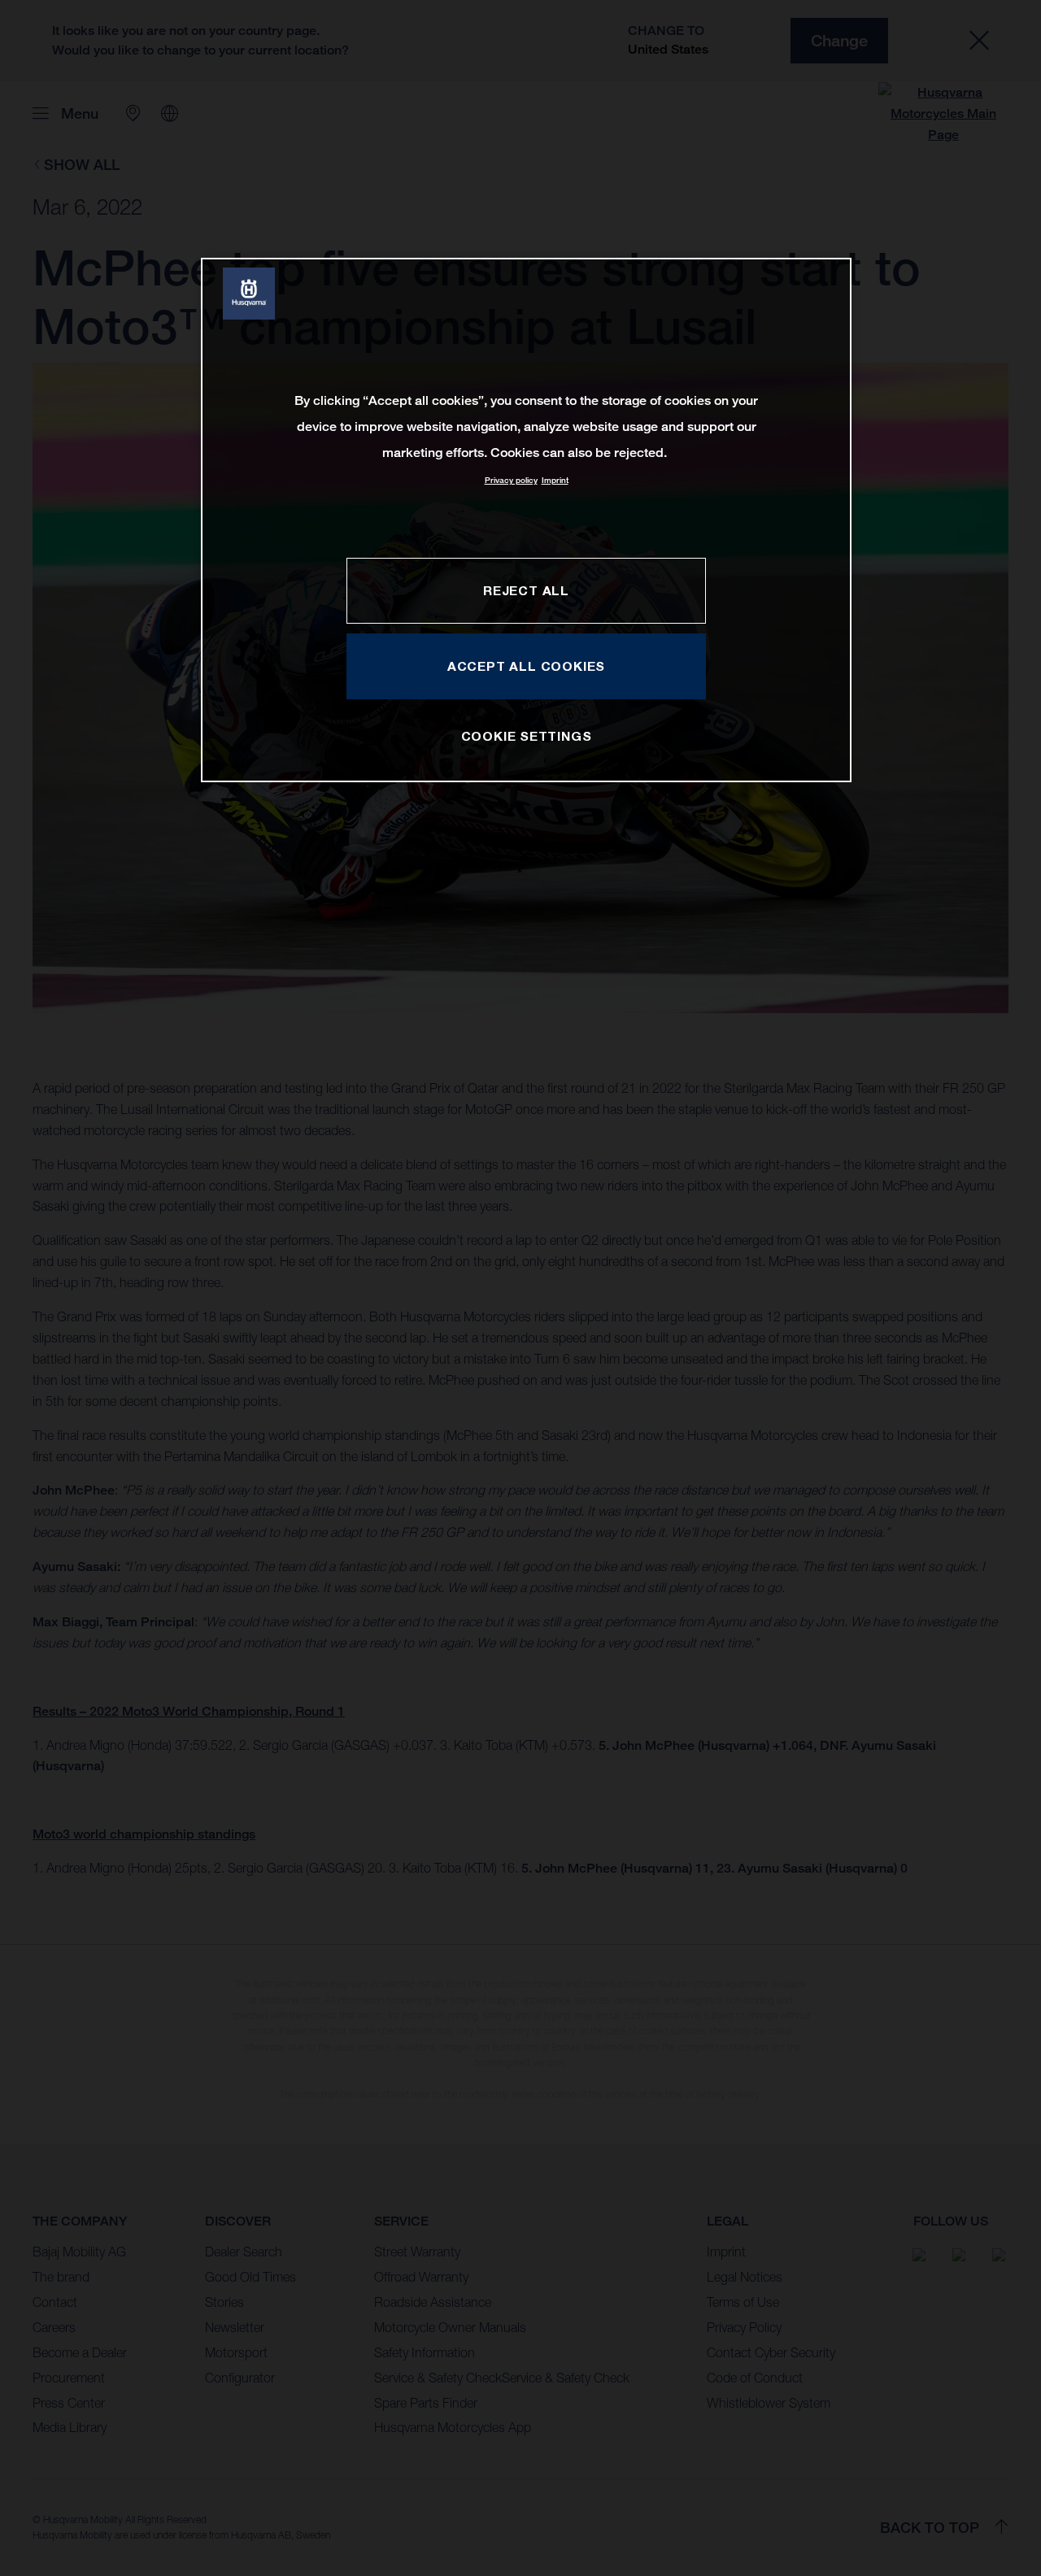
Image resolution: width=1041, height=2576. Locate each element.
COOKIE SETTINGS (527, 736)
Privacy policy (511, 480)
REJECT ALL (526, 590)
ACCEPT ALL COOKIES (526, 666)
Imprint (555, 480)
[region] (526, 520)
